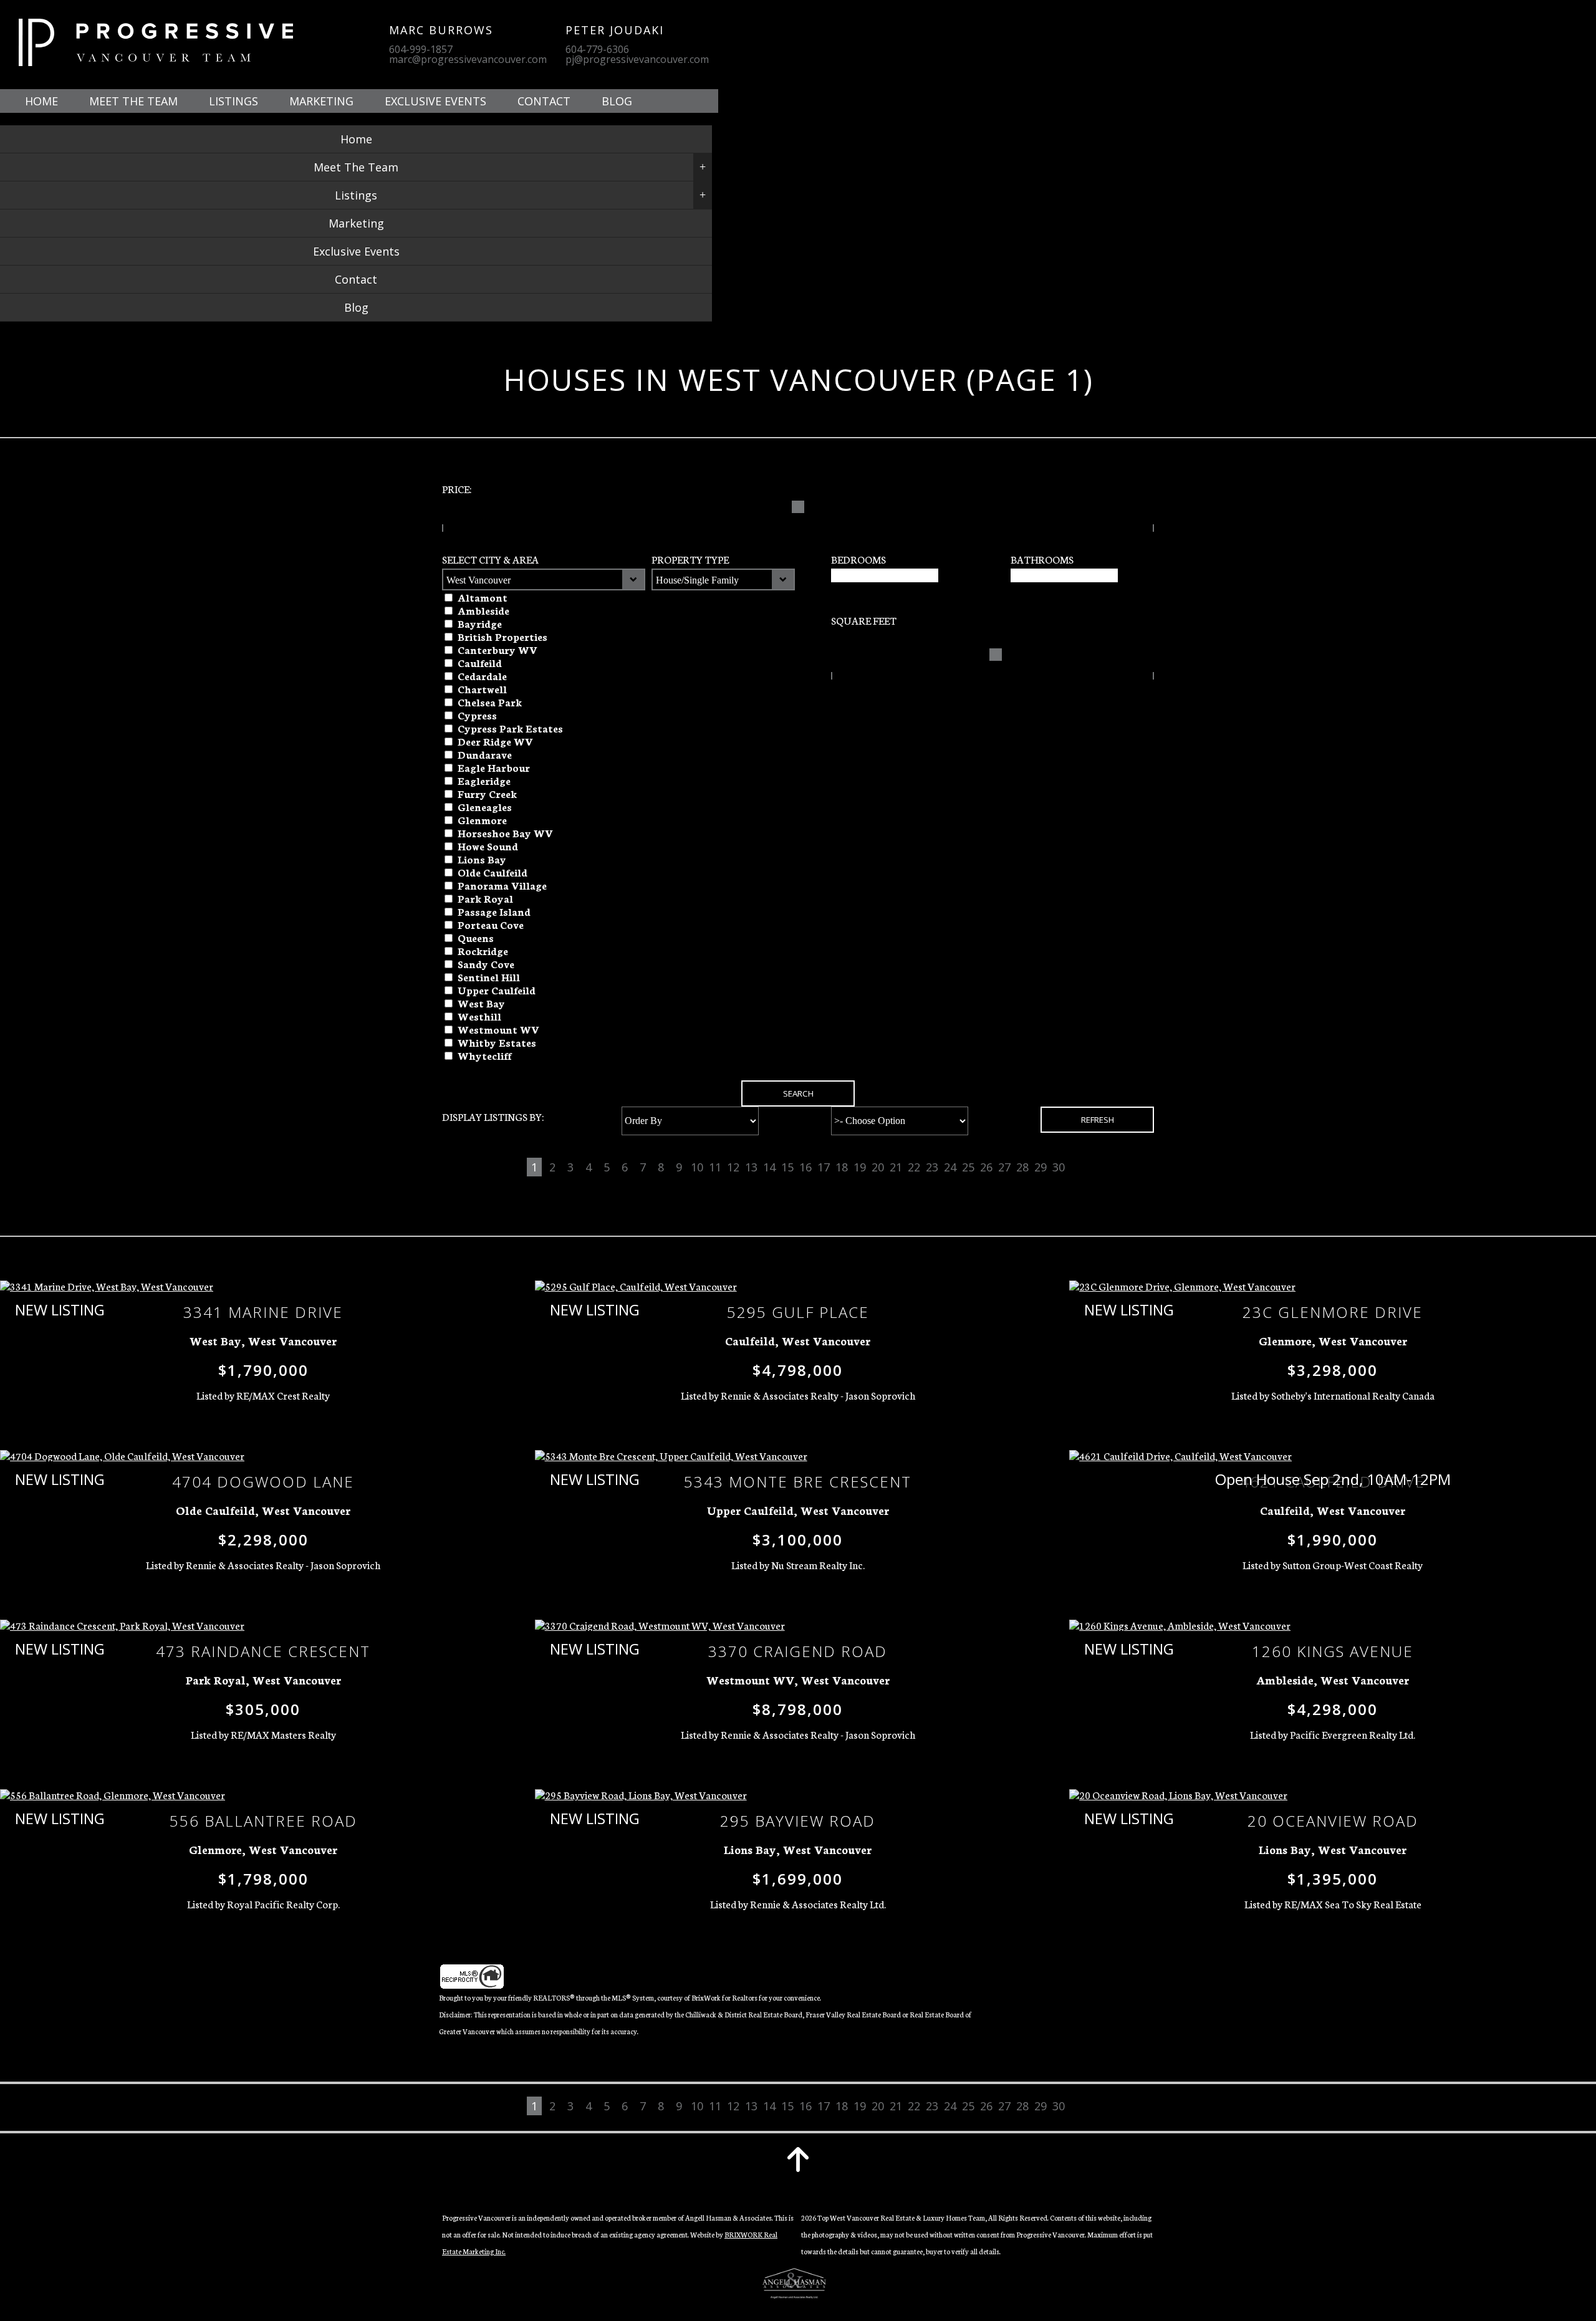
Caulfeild (480, 662)
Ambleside (483, 610)
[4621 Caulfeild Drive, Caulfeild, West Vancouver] (1180, 1456)
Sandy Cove (486, 963)
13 (751, 1167)
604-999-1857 (421, 49)
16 (805, 1167)
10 (697, 1167)
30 (1059, 1167)
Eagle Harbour (494, 767)
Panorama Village (502, 885)
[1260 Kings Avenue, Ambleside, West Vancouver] (1180, 1626)
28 (1022, 1167)
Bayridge (480, 623)
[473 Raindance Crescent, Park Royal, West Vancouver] (122, 1626)
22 (914, 1167)
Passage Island (494, 911)
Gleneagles (485, 806)
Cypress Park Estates (510, 728)
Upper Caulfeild (497, 990)
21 (896, 1167)
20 (878, 1167)
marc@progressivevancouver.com (468, 59)
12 (733, 1167)
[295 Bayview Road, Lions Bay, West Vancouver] (641, 1795)
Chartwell (482, 689)
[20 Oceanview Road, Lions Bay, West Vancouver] (1178, 1795)
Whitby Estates (497, 1042)
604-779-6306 (597, 49)
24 (950, 1167)
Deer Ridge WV (495, 741)
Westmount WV (498, 1029)
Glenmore (482, 819)
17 (824, 1167)
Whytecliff (484, 1055)
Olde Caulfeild (493, 872)
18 (842, 1167)
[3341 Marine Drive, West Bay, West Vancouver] (107, 1287)
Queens (476, 937)
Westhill (479, 1016)
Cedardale (482, 675)
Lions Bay (482, 859)
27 (1004, 1167)
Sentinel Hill (489, 977)
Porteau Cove (491, 924)
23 (932, 1167)
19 (860, 1167)
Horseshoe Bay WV (505, 833)
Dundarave (485, 754)
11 (715, 1167)
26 (986, 1167)
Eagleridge (484, 780)
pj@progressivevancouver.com (637, 59)
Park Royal (485, 898)
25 (968, 1167)
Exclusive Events (435, 101)
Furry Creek (487, 793)
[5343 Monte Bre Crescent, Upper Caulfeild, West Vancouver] (671, 1456)
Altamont (483, 597)
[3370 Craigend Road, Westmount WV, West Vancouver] (660, 1626)
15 (787, 1167)
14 (769, 1167)
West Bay (481, 1003)
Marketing (321, 101)
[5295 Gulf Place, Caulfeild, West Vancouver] (636, 1287)
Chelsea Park (490, 702)
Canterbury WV (498, 649)
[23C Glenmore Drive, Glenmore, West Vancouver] (1182, 1287)
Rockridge (483, 950)
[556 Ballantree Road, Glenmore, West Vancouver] (113, 1795)
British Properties (502, 636)
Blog (617, 101)
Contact (544, 101)
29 (1041, 1167)
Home (41, 101)
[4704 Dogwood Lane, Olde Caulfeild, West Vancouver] (122, 1456)
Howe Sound (488, 846)
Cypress (477, 715)
